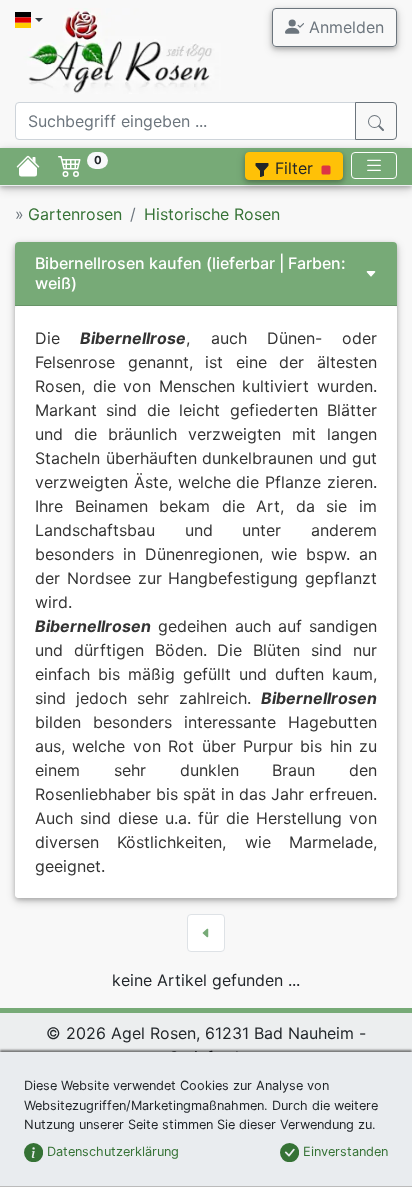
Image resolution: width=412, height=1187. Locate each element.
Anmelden (344, 27)
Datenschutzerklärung (111, 1151)
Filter (294, 168)
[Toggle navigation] (374, 165)
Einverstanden (343, 1151)
